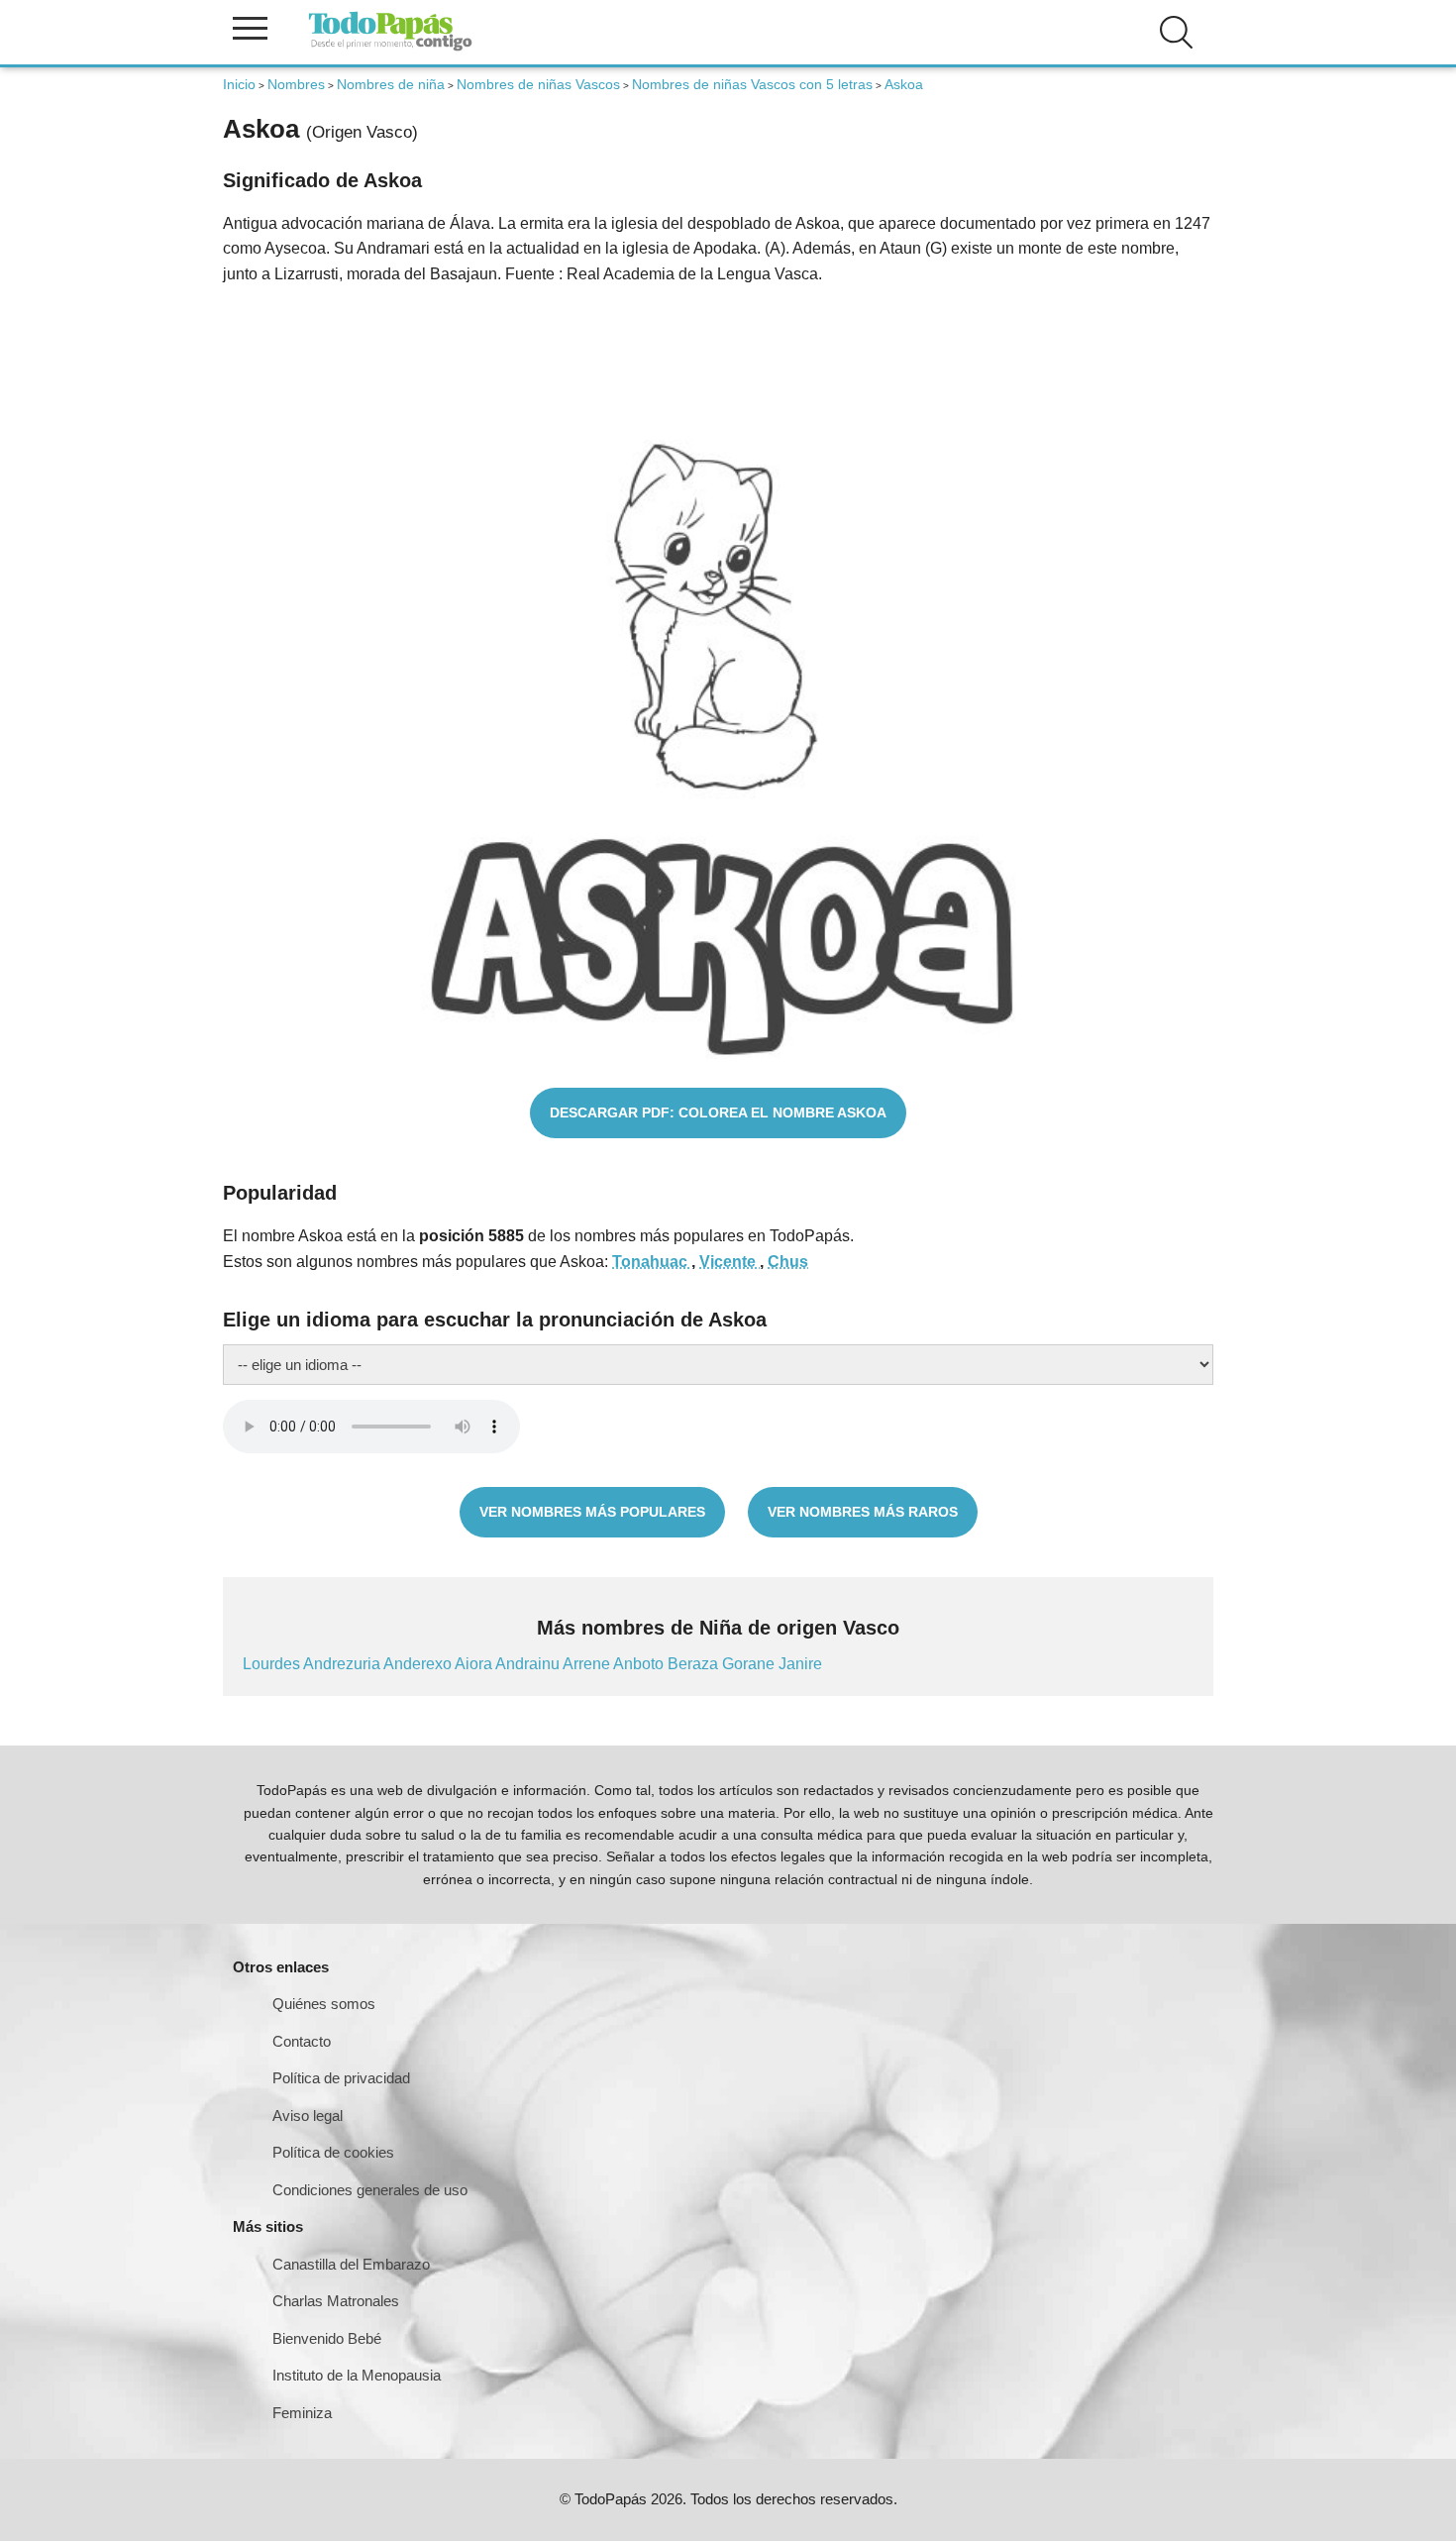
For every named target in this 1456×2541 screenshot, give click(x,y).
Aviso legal (308, 2116)
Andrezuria (343, 1664)
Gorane (750, 1664)
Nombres (296, 84)
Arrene (588, 1664)
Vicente (729, 1262)
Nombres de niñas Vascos (538, 84)
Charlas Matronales (336, 2301)
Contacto (302, 2041)
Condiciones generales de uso (370, 2190)
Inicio (239, 84)
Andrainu (529, 1664)
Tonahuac (652, 1262)
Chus (788, 1262)
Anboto (640, 1664)
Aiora (475, 1664)
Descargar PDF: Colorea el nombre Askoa (718, 1112)
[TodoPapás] (390, 48)
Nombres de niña (391, 84)
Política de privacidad (341, 2078)
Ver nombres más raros (863, 1512)
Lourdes (273, 1664)
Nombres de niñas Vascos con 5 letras (752, 84)
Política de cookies (333, 2152)
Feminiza (302, 2413)
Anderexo (419, 1664)
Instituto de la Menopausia (357, 2375)
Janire (800, 1664)
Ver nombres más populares (592, 1512)
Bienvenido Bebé (327, 2338)
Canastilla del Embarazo (351, 2264)
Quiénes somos (324, 2004)
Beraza (695, 1664)
